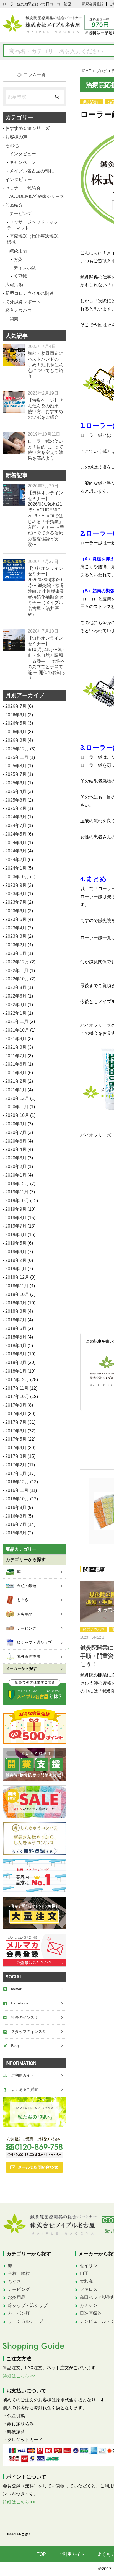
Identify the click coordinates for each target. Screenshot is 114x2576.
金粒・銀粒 (19, 2273)
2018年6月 (16, 1328)
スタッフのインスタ (28, 2032)
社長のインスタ (25, 2017)
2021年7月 (16, 1056)
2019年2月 (16, 1260)
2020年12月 (17, 1098)
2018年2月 (16, 1362)
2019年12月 (17, 1184)
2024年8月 (16, 817)
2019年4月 (16, 1252)
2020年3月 (16, 1158)
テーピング (20, 214)
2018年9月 (16, 1303)
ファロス (89, 2289)
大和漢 (86, 2281)
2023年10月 (17, 877)
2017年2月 (16, 1465)
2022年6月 (16, 996)
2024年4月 (16, 843)
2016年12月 (17, 1482)
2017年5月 (16, 1439)
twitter (16, 1989)
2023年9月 (16, 885)
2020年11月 (17, 1107)
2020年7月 (16, 1132)
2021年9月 (16, 1039)
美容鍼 (20, 276)
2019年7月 (16, 1226)
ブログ (101, 71)
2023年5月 (16, 919)
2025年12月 (17, 749)
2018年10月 (17, 1294)
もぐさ (14, 2281)
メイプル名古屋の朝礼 (32, 171)
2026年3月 (16, 740)
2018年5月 (16, 1337)
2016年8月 (16, 1516)
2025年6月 (16, 783)
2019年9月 (16, 1209)
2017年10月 (17, 1396)
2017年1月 (16, 1473)
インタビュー (23, 154)
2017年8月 (16, 1414)
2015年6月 (16, 1533)
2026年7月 (16, 706)
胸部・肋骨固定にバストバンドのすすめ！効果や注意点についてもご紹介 (45, 365)
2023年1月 (16, 953)
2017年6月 (16, 1431)
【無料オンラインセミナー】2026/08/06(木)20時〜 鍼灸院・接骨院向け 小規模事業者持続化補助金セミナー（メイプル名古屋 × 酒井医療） (46, 591)
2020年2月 (16, 1166)
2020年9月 (16, 1124)
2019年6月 (16, 1235)
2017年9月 (16, 1405)
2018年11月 (17, 1286)
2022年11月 (17, 971)
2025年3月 (16, 800)
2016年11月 (17, 1490)
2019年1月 (16, 1269)
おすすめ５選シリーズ (27, 128)
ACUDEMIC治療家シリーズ (37, 196)
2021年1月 (16, 1090)
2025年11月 (17, 757)
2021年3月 (16, 1073)
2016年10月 (17, 1499)
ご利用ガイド (23, 2075)
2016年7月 (16, 1524)
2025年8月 (16, 766)
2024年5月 (16, 834)
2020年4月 (16, 1149)
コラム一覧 (35, 75)
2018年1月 (16, 1371)
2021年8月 (16, 1047)
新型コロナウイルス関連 (30, 293)
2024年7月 (16, 825)
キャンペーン (23, 162)
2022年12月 (17, 962)
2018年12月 (17, 1277)
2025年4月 (16, 791)
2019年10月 (17, 1201)
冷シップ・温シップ (28, 2305)
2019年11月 (17, 1192)
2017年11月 (17, 1388)
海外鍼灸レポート (23, 302)
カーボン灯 (19, 2313)
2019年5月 (16, 1243)
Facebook (20, 2003)
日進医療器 (91, 2313)
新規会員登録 (93, 4)
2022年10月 (17, 979)
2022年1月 (16, 1013)
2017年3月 (16, 1456)
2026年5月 (16, 723)
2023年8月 (16, 894)
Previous (69, 1645)
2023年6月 (16, 911)
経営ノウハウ (94, 1629)
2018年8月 (16, 1311)
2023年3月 (16, 936)
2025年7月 (16, 774)
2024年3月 (16, 851)
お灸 (18, 259)
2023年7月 (16, 902)
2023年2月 (16, 945)
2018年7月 (16, 1320)
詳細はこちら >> (19, 2376)
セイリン (89, 2266)
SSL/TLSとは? (19, 2534)
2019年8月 (16, 1218)
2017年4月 (16, 1448)
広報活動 (14, 285)
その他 (12, 145)
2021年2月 (16, 1081)
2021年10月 (17, 1030)
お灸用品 (17, 2297)
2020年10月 (17, 1115)
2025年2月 (16, 808)
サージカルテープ (25, 2321)
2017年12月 (17, 1380)
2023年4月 (16, 928)
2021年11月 (17, 1021)
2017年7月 (16, 1422)
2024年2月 (16, 860)
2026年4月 (16, 732)
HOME (86, 71)
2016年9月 (16, 1507)
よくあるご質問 (25, 2089)
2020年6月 (16, 1141)
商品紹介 (92, 102)
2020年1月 (16, 1175)
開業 (14, 319)
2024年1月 (16, 868)
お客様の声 (16, 137)
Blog (15, 2046)
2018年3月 (16, 1354)
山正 (84, 2273)
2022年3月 (16, 1005)
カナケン (89, 2305)
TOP (41, 2554)
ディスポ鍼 (25, 268)
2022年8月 (16, 987)
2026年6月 (16, 715)
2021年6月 (16, 1064)
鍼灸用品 (18, 251)
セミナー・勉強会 (23, 188)
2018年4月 (16, 1346)
